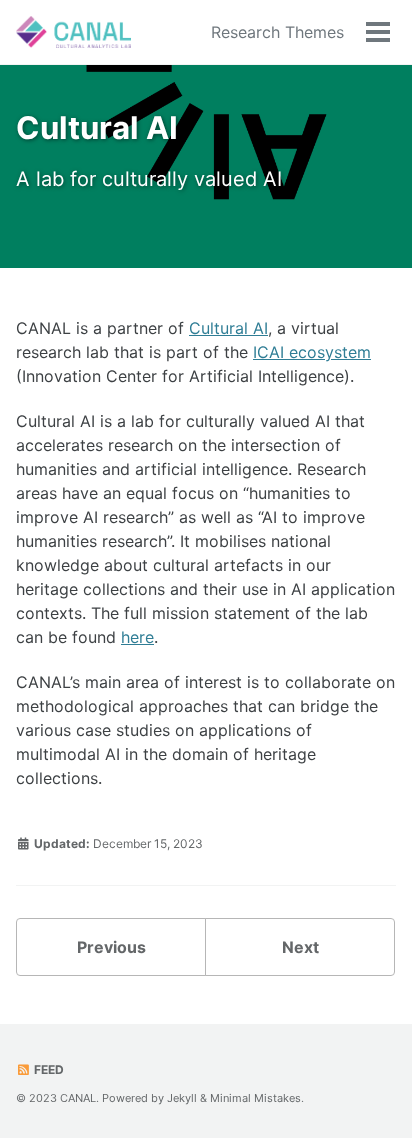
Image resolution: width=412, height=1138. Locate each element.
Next (300, 947)
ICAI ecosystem (312, 352)
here (137, 637)
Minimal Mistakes (255, 1098)
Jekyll (182, 1098)
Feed (47, 1069)
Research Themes (277, 32)
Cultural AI (228, 328)
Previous (111, 947)
